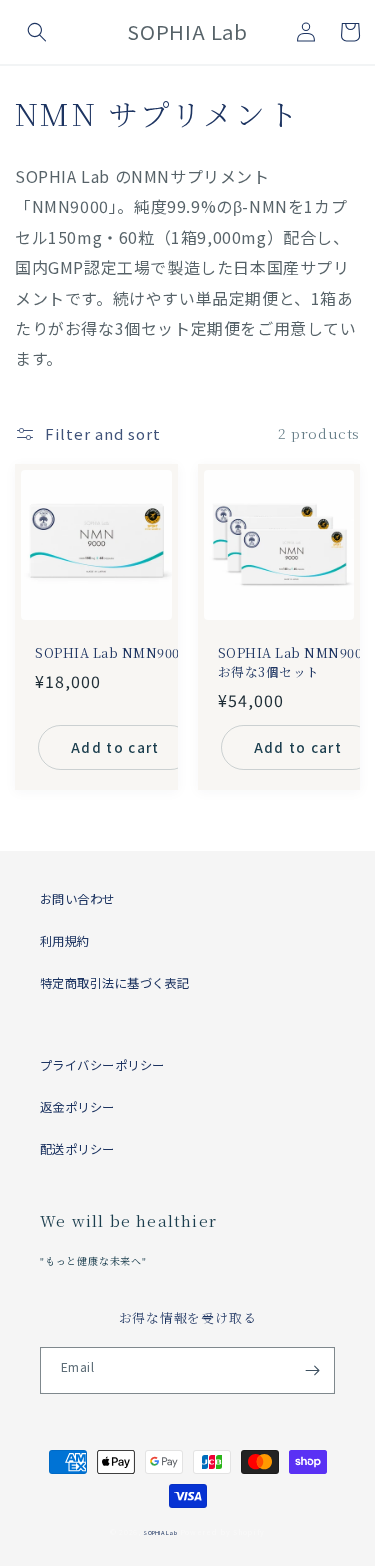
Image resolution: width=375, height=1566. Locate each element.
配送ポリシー (77, 1149)
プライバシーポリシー (102, 1065)
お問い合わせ (77, 899)
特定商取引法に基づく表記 (115, 983)
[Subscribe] (312, 1370)
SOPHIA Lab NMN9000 (111, 652)
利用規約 (65, 941)
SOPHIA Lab (159, 1532)
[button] (37, 32)
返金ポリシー (77, 1107)
